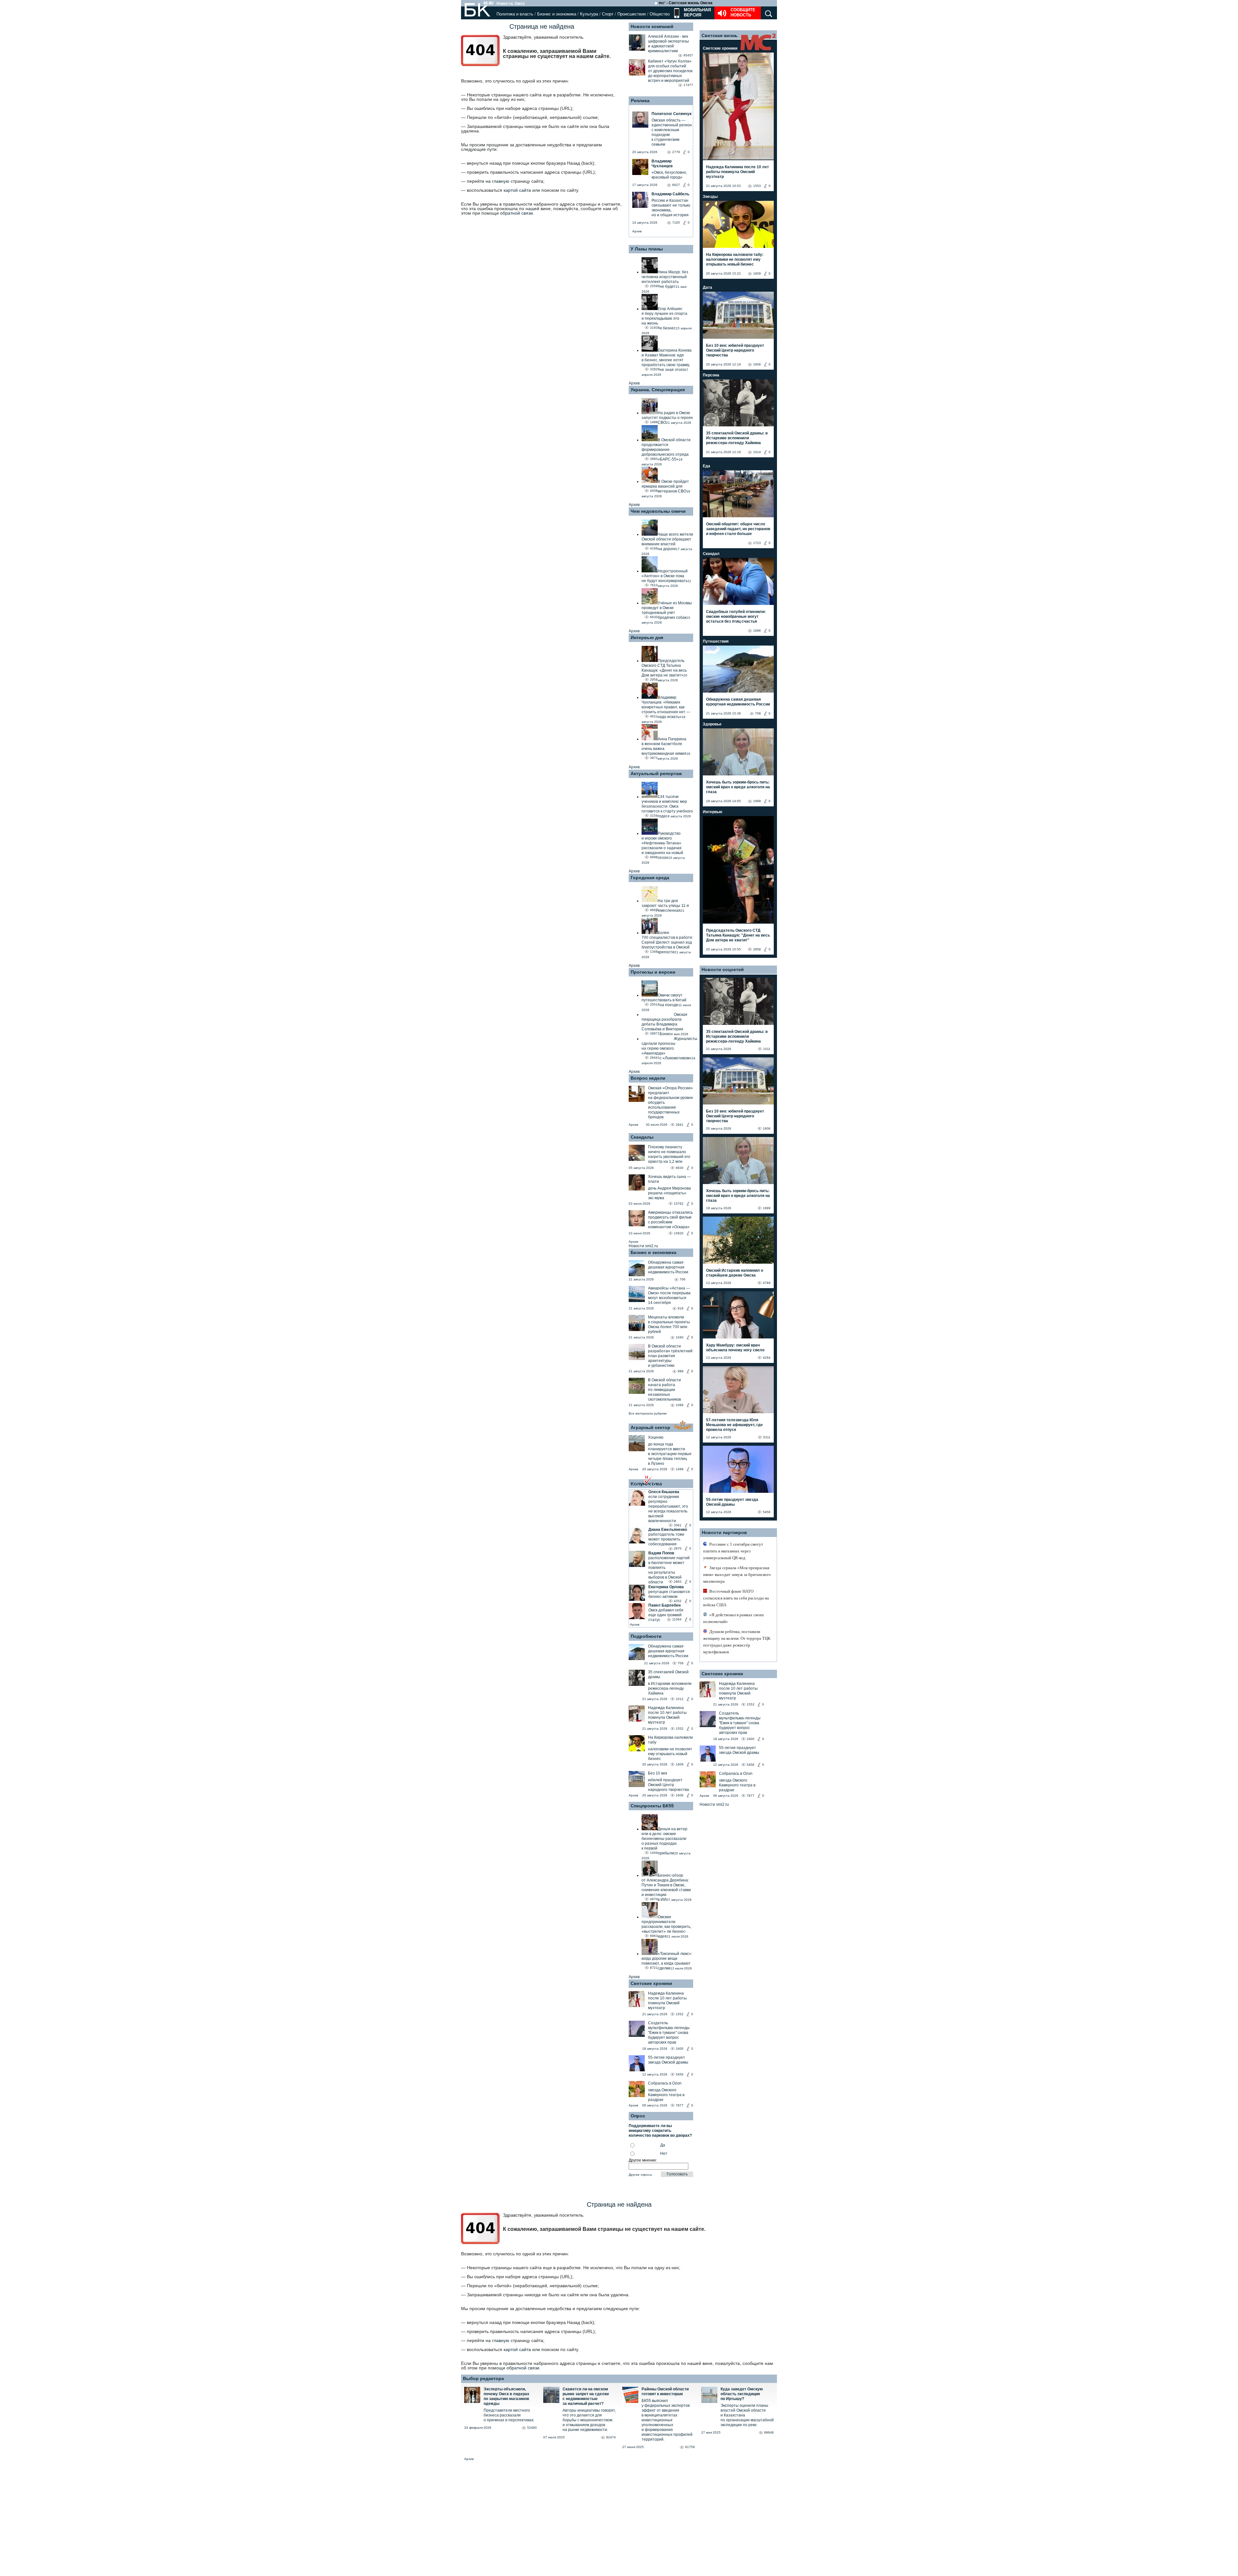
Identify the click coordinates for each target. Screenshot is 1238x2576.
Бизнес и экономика (557, 14)
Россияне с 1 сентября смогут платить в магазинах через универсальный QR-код (733, 1551)
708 (758, 713)
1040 (680, 1337)
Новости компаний (652, 26)
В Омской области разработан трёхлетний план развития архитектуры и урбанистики (670, 1356)
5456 (680, 2074)
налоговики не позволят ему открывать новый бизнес (670, 1754)
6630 (680, 1168)
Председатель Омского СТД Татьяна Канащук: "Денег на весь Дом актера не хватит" (738, 935)
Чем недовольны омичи (658, 511)
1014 (757, 452)
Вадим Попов (661, 1553)
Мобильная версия (697, 12)
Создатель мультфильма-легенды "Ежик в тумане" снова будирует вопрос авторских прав (669, 2033)
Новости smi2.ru (643, 1246)
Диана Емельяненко (668, 1530)
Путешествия (716, 641)
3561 (678, 1525)
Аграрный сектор (650, 1427)
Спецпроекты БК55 (652, 1806)
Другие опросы (640, 2175)
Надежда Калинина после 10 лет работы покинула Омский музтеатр (667, 1715)
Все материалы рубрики (648, 1413)
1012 (680, 1699)
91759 (690, 2447)
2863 (678, 1582)
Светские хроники (651, 1983)
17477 (688, 85)
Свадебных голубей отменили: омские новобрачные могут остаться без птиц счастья (736, 617)
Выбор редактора (483, 2378)
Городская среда (650, 878)
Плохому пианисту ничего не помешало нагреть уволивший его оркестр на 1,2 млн (669, 1154)
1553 (757, 186)
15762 (679, 1204)
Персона (711, 375)
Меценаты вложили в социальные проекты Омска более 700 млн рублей (669, 1324)
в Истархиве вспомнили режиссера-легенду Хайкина (670, 1688)
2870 (678, 1548)
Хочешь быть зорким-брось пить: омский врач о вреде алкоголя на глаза (738, 787)
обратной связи (516, 213)
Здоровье (712, 724)
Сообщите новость (743, 12)
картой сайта (517, 190)
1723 (757, 543)
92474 (611, 2437)
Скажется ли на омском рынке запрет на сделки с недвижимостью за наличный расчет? (586, 2396)
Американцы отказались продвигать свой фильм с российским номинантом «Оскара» (670, 1220)
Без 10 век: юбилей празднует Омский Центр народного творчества (735, 350)
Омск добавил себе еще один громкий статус (666, 1615)
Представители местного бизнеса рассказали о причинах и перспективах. (509, 2415)
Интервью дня (647, 637)
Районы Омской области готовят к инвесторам (665, 2391)
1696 (757, 631)
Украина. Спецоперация (658, 390)
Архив (637, 231)
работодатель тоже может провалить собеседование (666, 1539)
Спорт (608, 14)
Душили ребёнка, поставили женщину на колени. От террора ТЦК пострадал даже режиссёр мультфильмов (737, 1642)
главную (501, 181)
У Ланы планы (647, 249)
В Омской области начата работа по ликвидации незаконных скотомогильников (664, 1390)
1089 (680, 1405)
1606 (680, 1795)
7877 (680, 2105)
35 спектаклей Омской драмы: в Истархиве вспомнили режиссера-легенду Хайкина (737, 438)
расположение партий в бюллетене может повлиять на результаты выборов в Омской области (669, 1570)
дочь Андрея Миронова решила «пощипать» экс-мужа (669, 1193)
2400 (680, 2049)
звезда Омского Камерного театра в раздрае (666, 2095)
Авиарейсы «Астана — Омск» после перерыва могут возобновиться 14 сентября (669, 1295)
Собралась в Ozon (665, 2083)
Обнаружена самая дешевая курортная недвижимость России (668, 1267)
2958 (757, 949)
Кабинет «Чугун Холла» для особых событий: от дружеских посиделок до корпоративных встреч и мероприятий (670, 71)
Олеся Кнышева (664, 1492)
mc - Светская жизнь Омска (686, 3)
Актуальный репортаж (656, 773)
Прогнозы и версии (653, 972)
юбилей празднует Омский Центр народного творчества (668, 1785)
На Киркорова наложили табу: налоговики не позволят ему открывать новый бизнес (735, 259)
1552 (680, 1729)
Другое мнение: (643, 2160)
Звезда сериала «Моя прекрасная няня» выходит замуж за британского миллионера (737, 1575)
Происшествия (632, 14)
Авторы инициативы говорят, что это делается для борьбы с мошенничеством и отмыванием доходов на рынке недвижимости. (589, 2420)
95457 (688, 55)
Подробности (646, 1636)
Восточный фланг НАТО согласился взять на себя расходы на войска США (736, 1598)
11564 (677, 1619)
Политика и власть (515, 14)
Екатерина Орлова (666, 1587)
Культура (589, 14)
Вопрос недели (648, 1078)
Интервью (712, 812)
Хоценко (656, 1437)
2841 (680, 1125)
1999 (757, 801)
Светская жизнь (720, 35)
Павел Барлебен (664, 1605)
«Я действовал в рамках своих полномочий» (734, 1618)
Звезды (710, 197)
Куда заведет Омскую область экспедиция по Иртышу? (742, 2394)
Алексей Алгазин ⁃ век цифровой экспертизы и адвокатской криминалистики (668, 44)
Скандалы (642, 1137)
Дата (707, 287)
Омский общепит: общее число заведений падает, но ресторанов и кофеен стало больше (738, 529)
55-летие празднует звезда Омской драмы (668, 2060)
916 (681, 1308)
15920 (679, 1233)
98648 (769, 2432)
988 (681, 1371)
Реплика (640, 101)
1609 (680, 1764)
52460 (532, 2428)
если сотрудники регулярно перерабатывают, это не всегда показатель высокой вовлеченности (668, 1509)
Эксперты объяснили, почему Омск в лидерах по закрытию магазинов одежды (506, 2396)
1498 (680, 1469)
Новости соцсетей (723, 969)
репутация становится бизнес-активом (669, 1594)
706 (683, 1279)
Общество (660, 14)
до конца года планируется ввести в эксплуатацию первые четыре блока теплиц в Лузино (670, 1454)
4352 (678, 1601)
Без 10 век (658, 1773)
